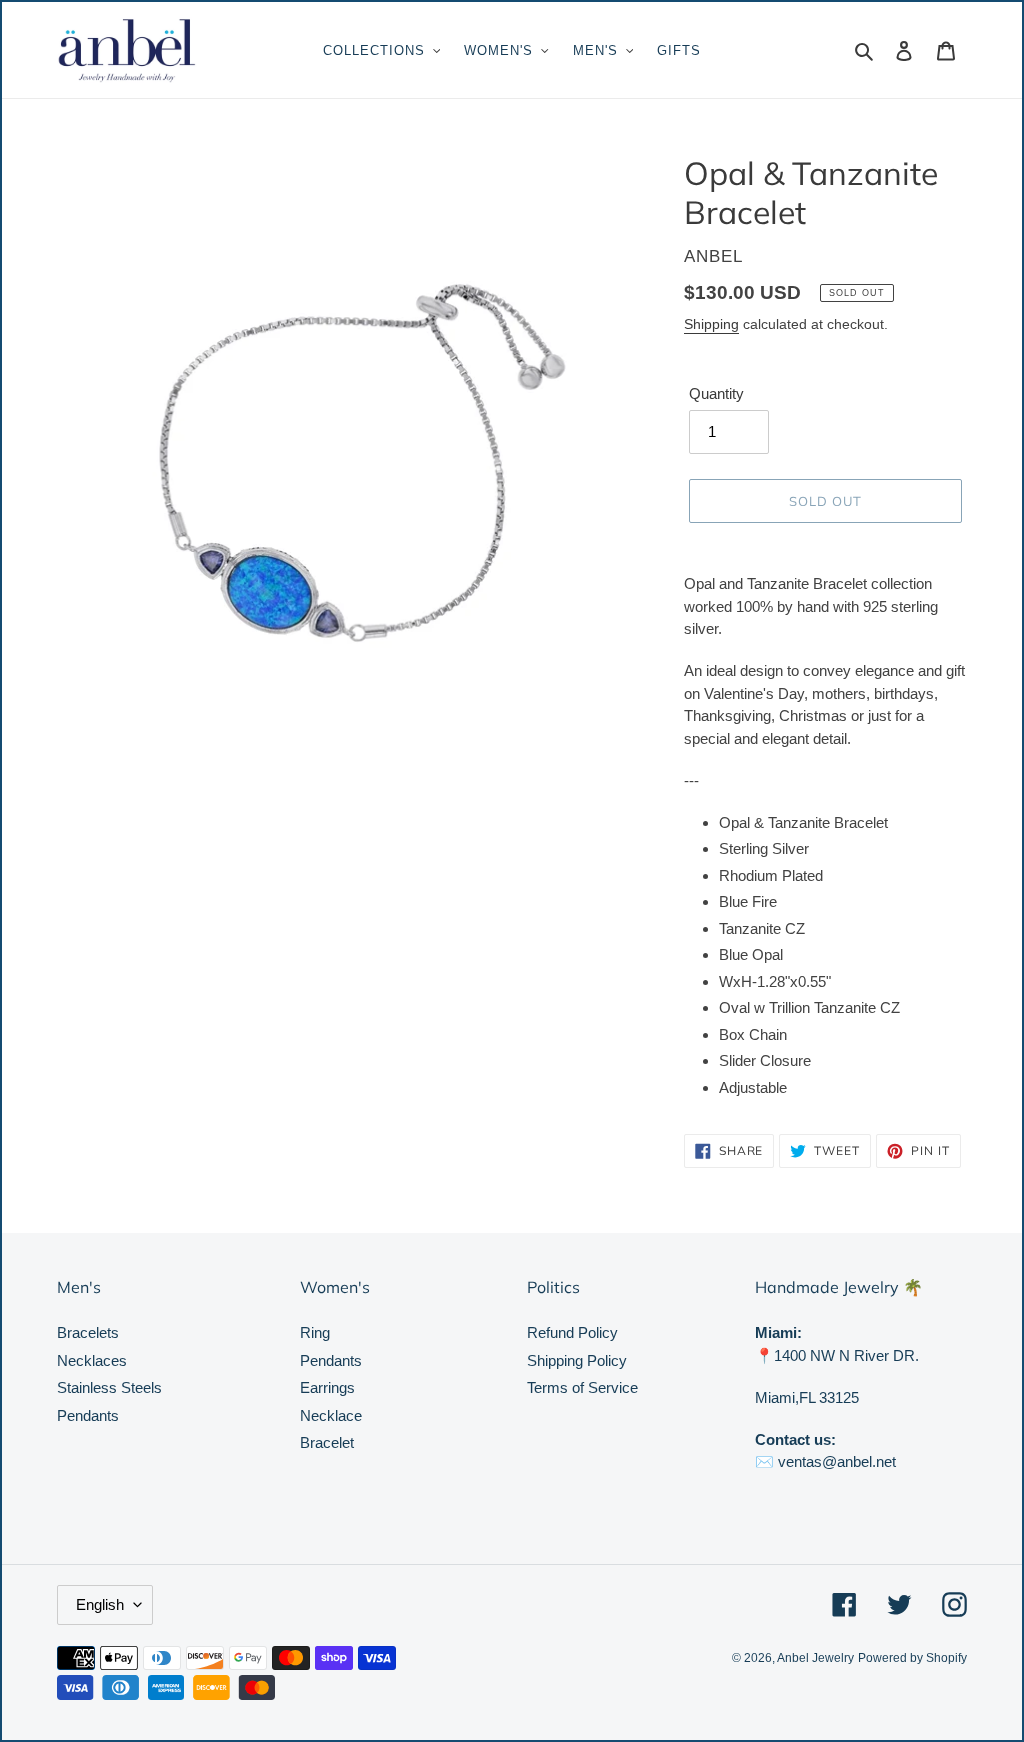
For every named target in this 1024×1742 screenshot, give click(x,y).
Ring (315, 1332)
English (100, 1604)
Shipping (711, 324)
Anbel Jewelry (815, 1658)
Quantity (716, 393)
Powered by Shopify (912, 1658)
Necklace (331, 1415)
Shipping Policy (577, 1360)
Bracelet (327, 1442)
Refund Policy (572, 1332)
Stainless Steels (109, 1387)
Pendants (88, 1415)
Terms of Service (582, 1387)
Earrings (327, 1387)
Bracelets (88, 1332)
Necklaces (92, 1360)
